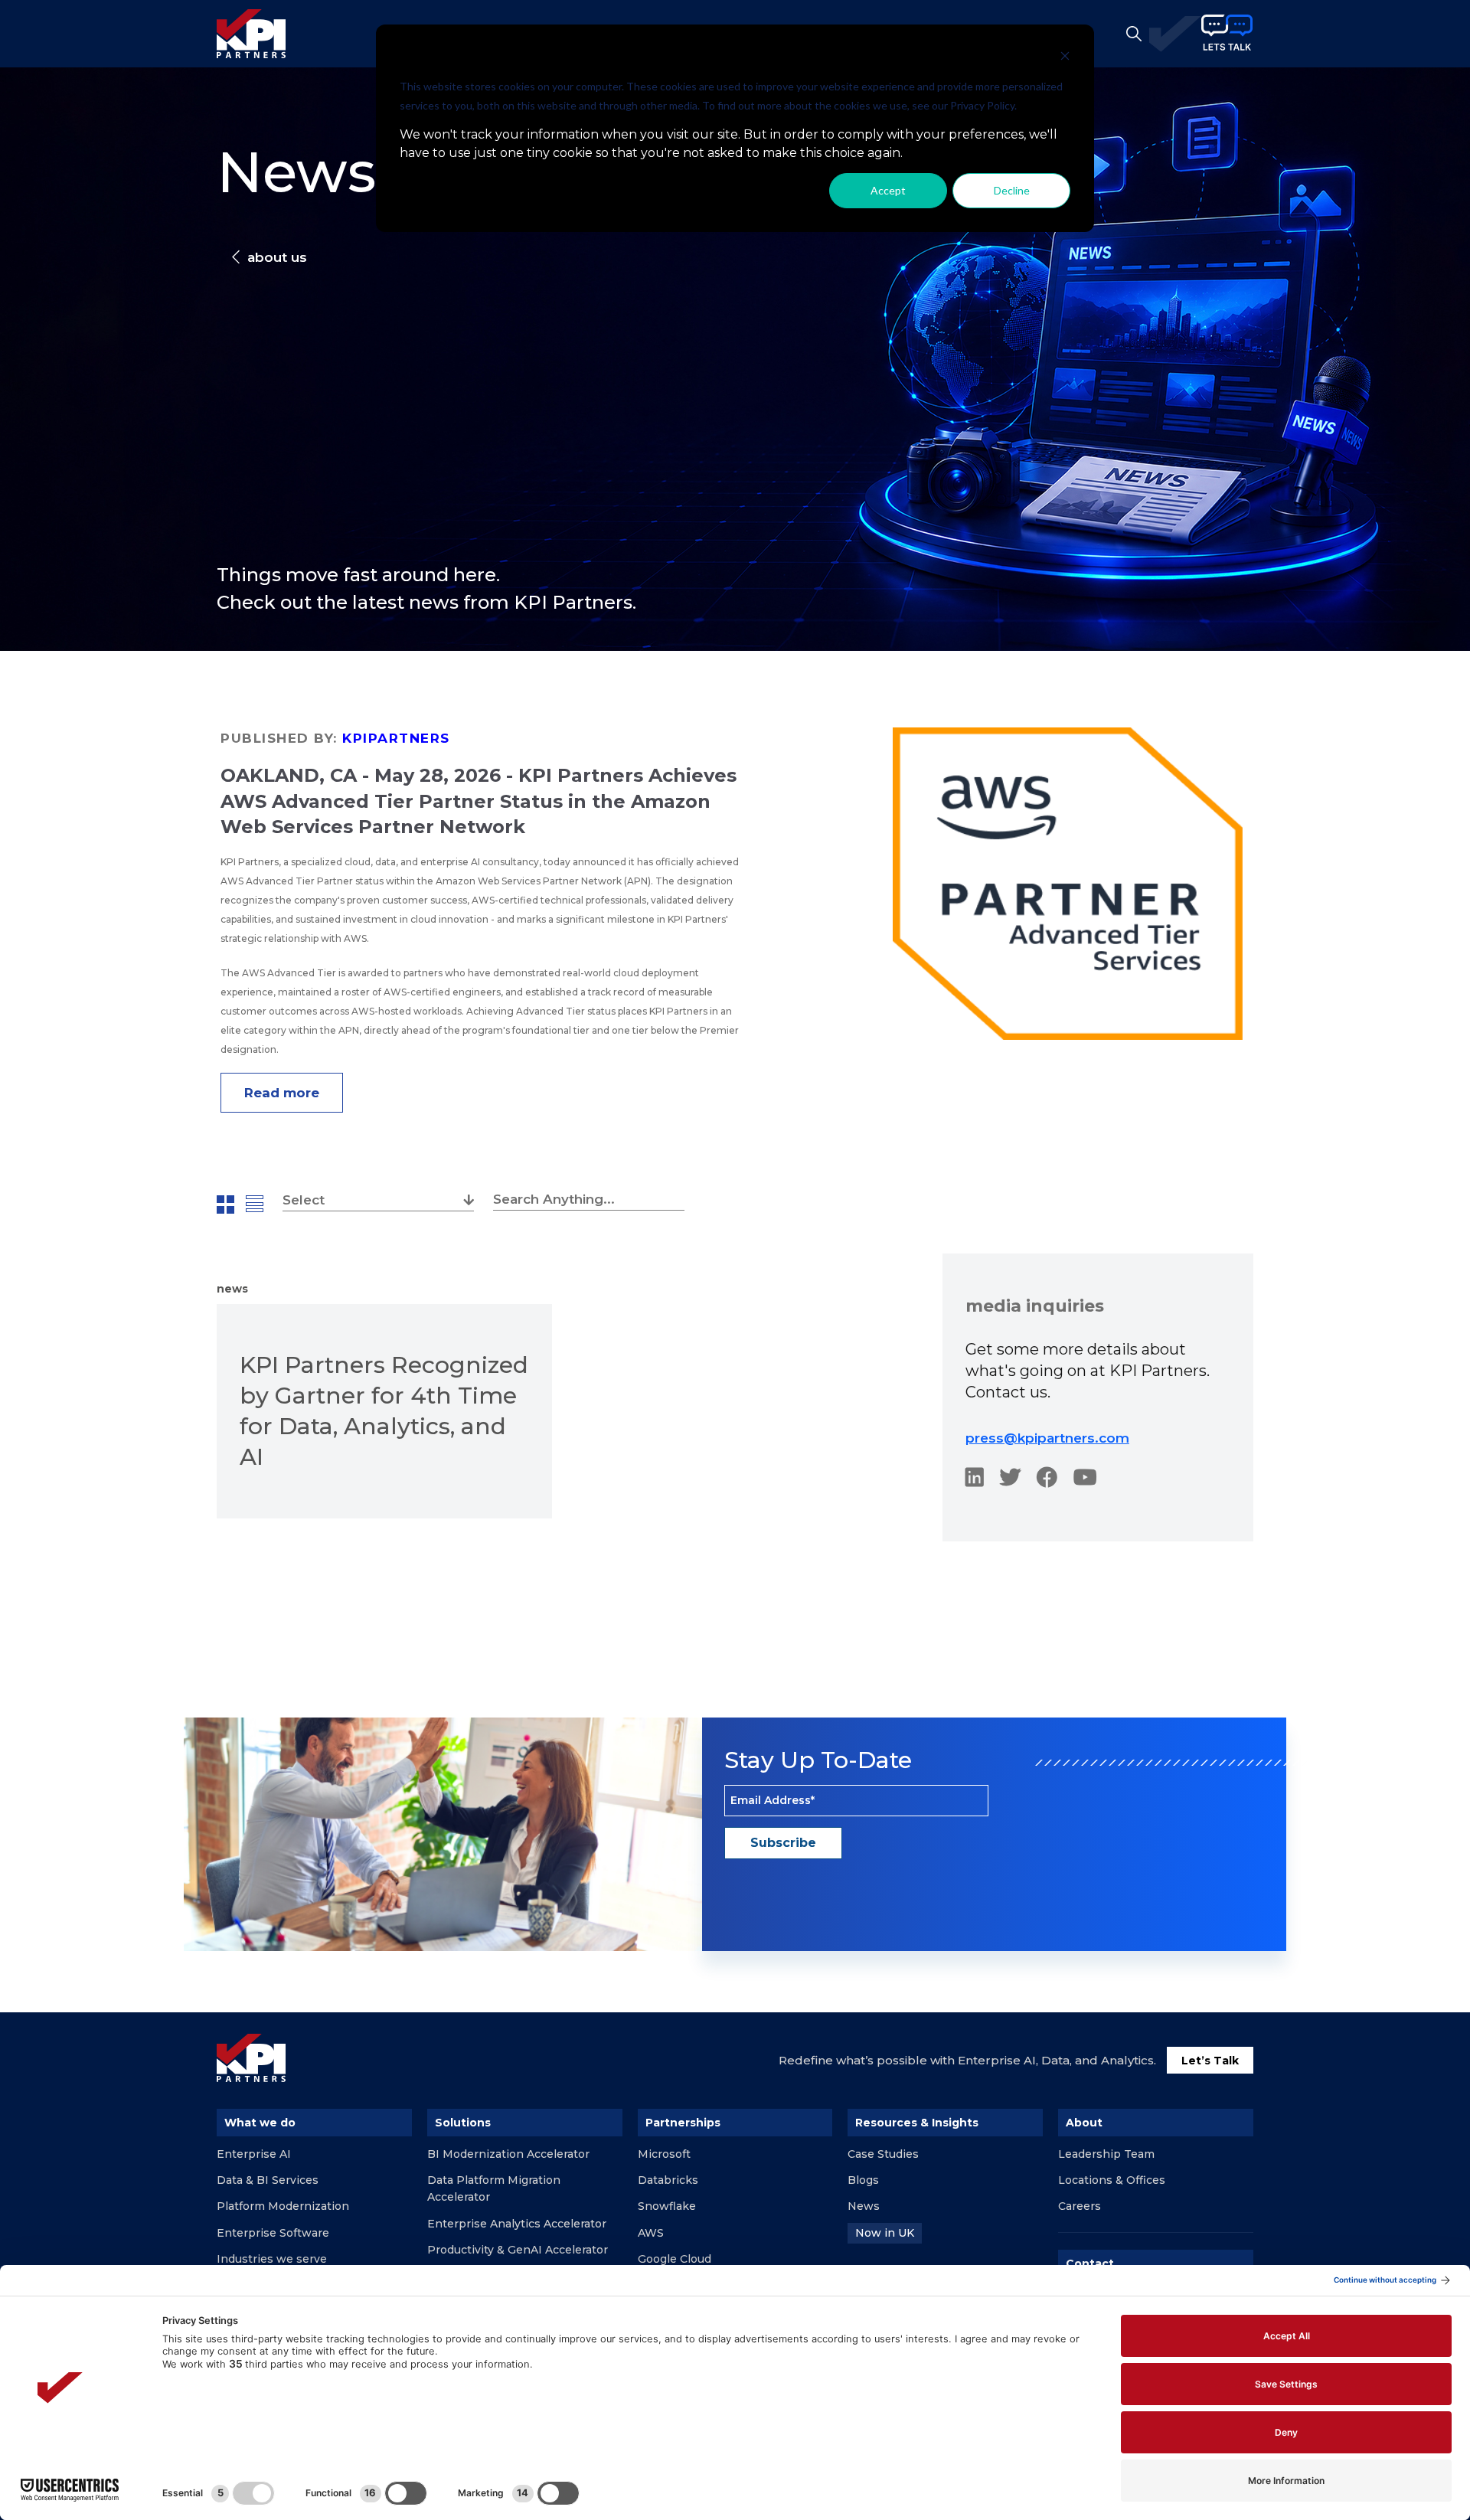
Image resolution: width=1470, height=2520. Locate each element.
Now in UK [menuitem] (885, 2233)
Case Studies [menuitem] (883, 2154)
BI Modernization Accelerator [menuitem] (508, 2154)
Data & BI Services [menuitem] (268, 2180)
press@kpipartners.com (1047, 1438)
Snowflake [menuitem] (667, 2206)
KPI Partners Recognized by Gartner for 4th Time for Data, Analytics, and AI (384, 1411)
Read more (282, 1093)
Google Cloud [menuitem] (675, 2259)
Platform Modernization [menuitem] (283, 2206)
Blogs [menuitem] (863, 2180)
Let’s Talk (1210, 2061)
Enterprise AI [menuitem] (254, 2154)
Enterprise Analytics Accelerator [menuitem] (517, 2224)
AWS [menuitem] (651, 2233)
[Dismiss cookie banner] (1065, 58)
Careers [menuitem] (1080, 2206)
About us (277, 257)
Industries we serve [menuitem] (272, 2259)
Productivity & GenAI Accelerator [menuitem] (518, 2250)
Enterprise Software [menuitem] (273, 2233)
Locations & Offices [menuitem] (1112, 2180)
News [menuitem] (864, 2206)
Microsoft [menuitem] (664, 2154)
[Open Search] (1134, 34)
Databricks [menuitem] (668, 2180)
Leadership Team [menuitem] (1106, 2154)
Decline (1012, 190)
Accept (888, 190)
